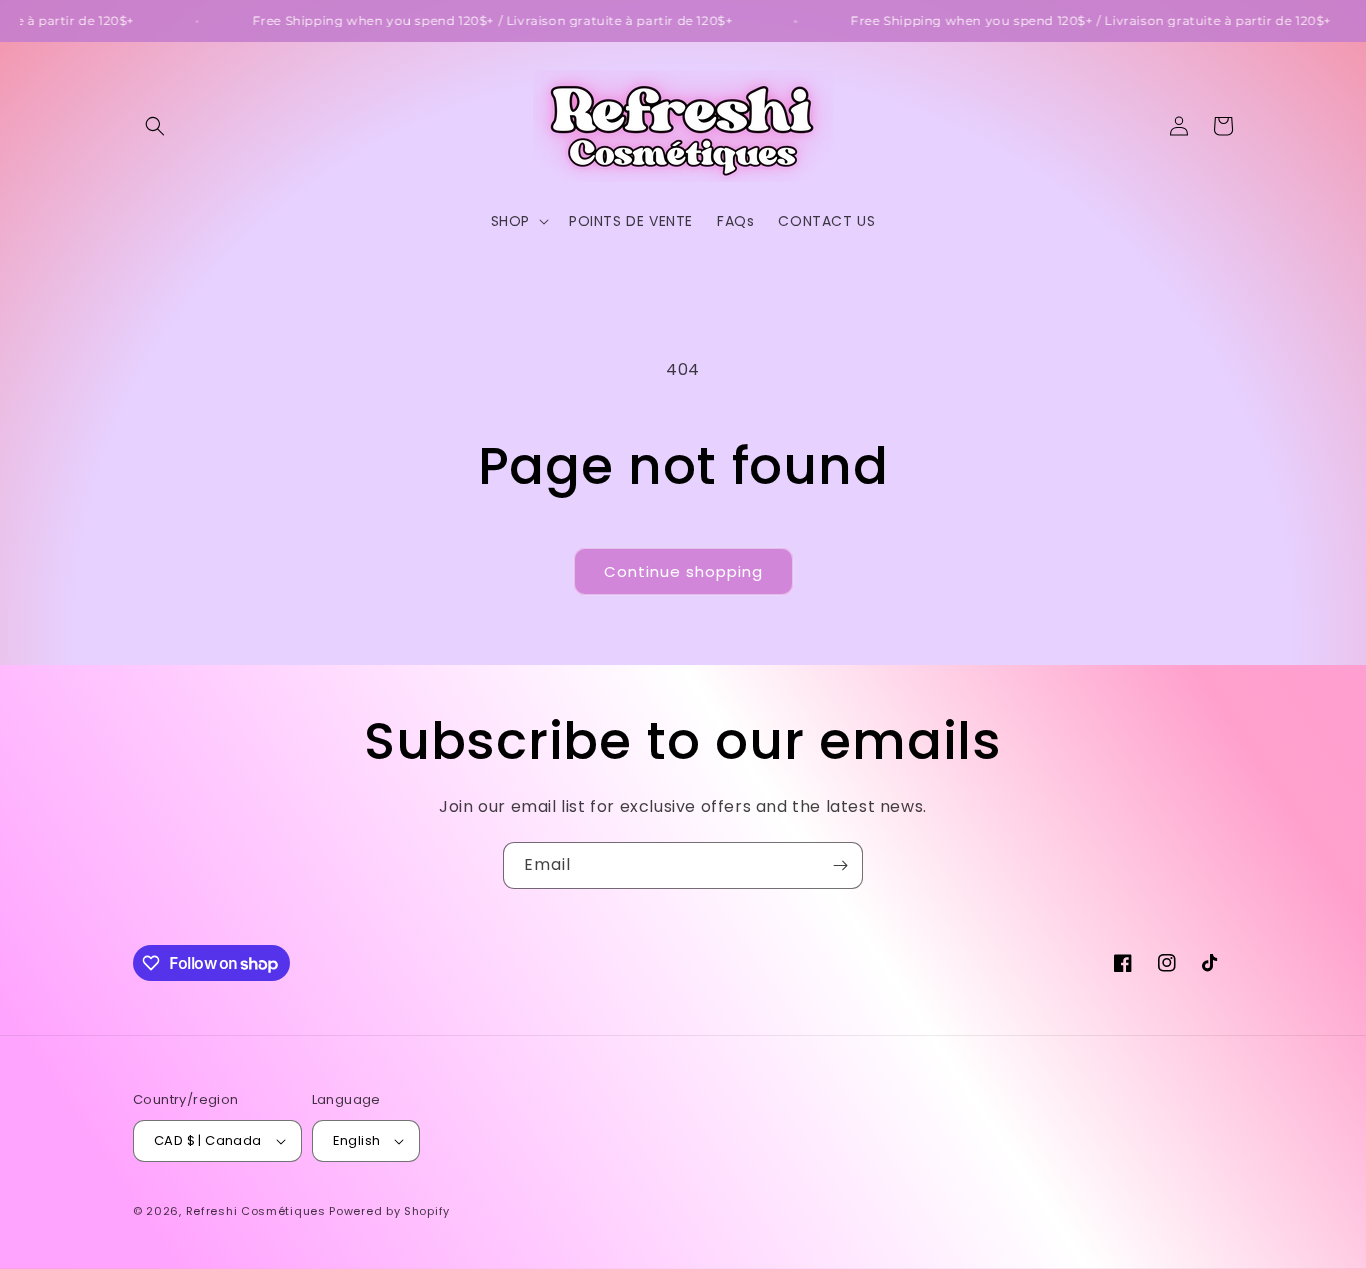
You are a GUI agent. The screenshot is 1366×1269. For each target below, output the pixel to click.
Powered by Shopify (389, 1211)
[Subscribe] (840, 865)
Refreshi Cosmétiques (258, 1211)
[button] (155, 126)
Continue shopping (683, 571)
